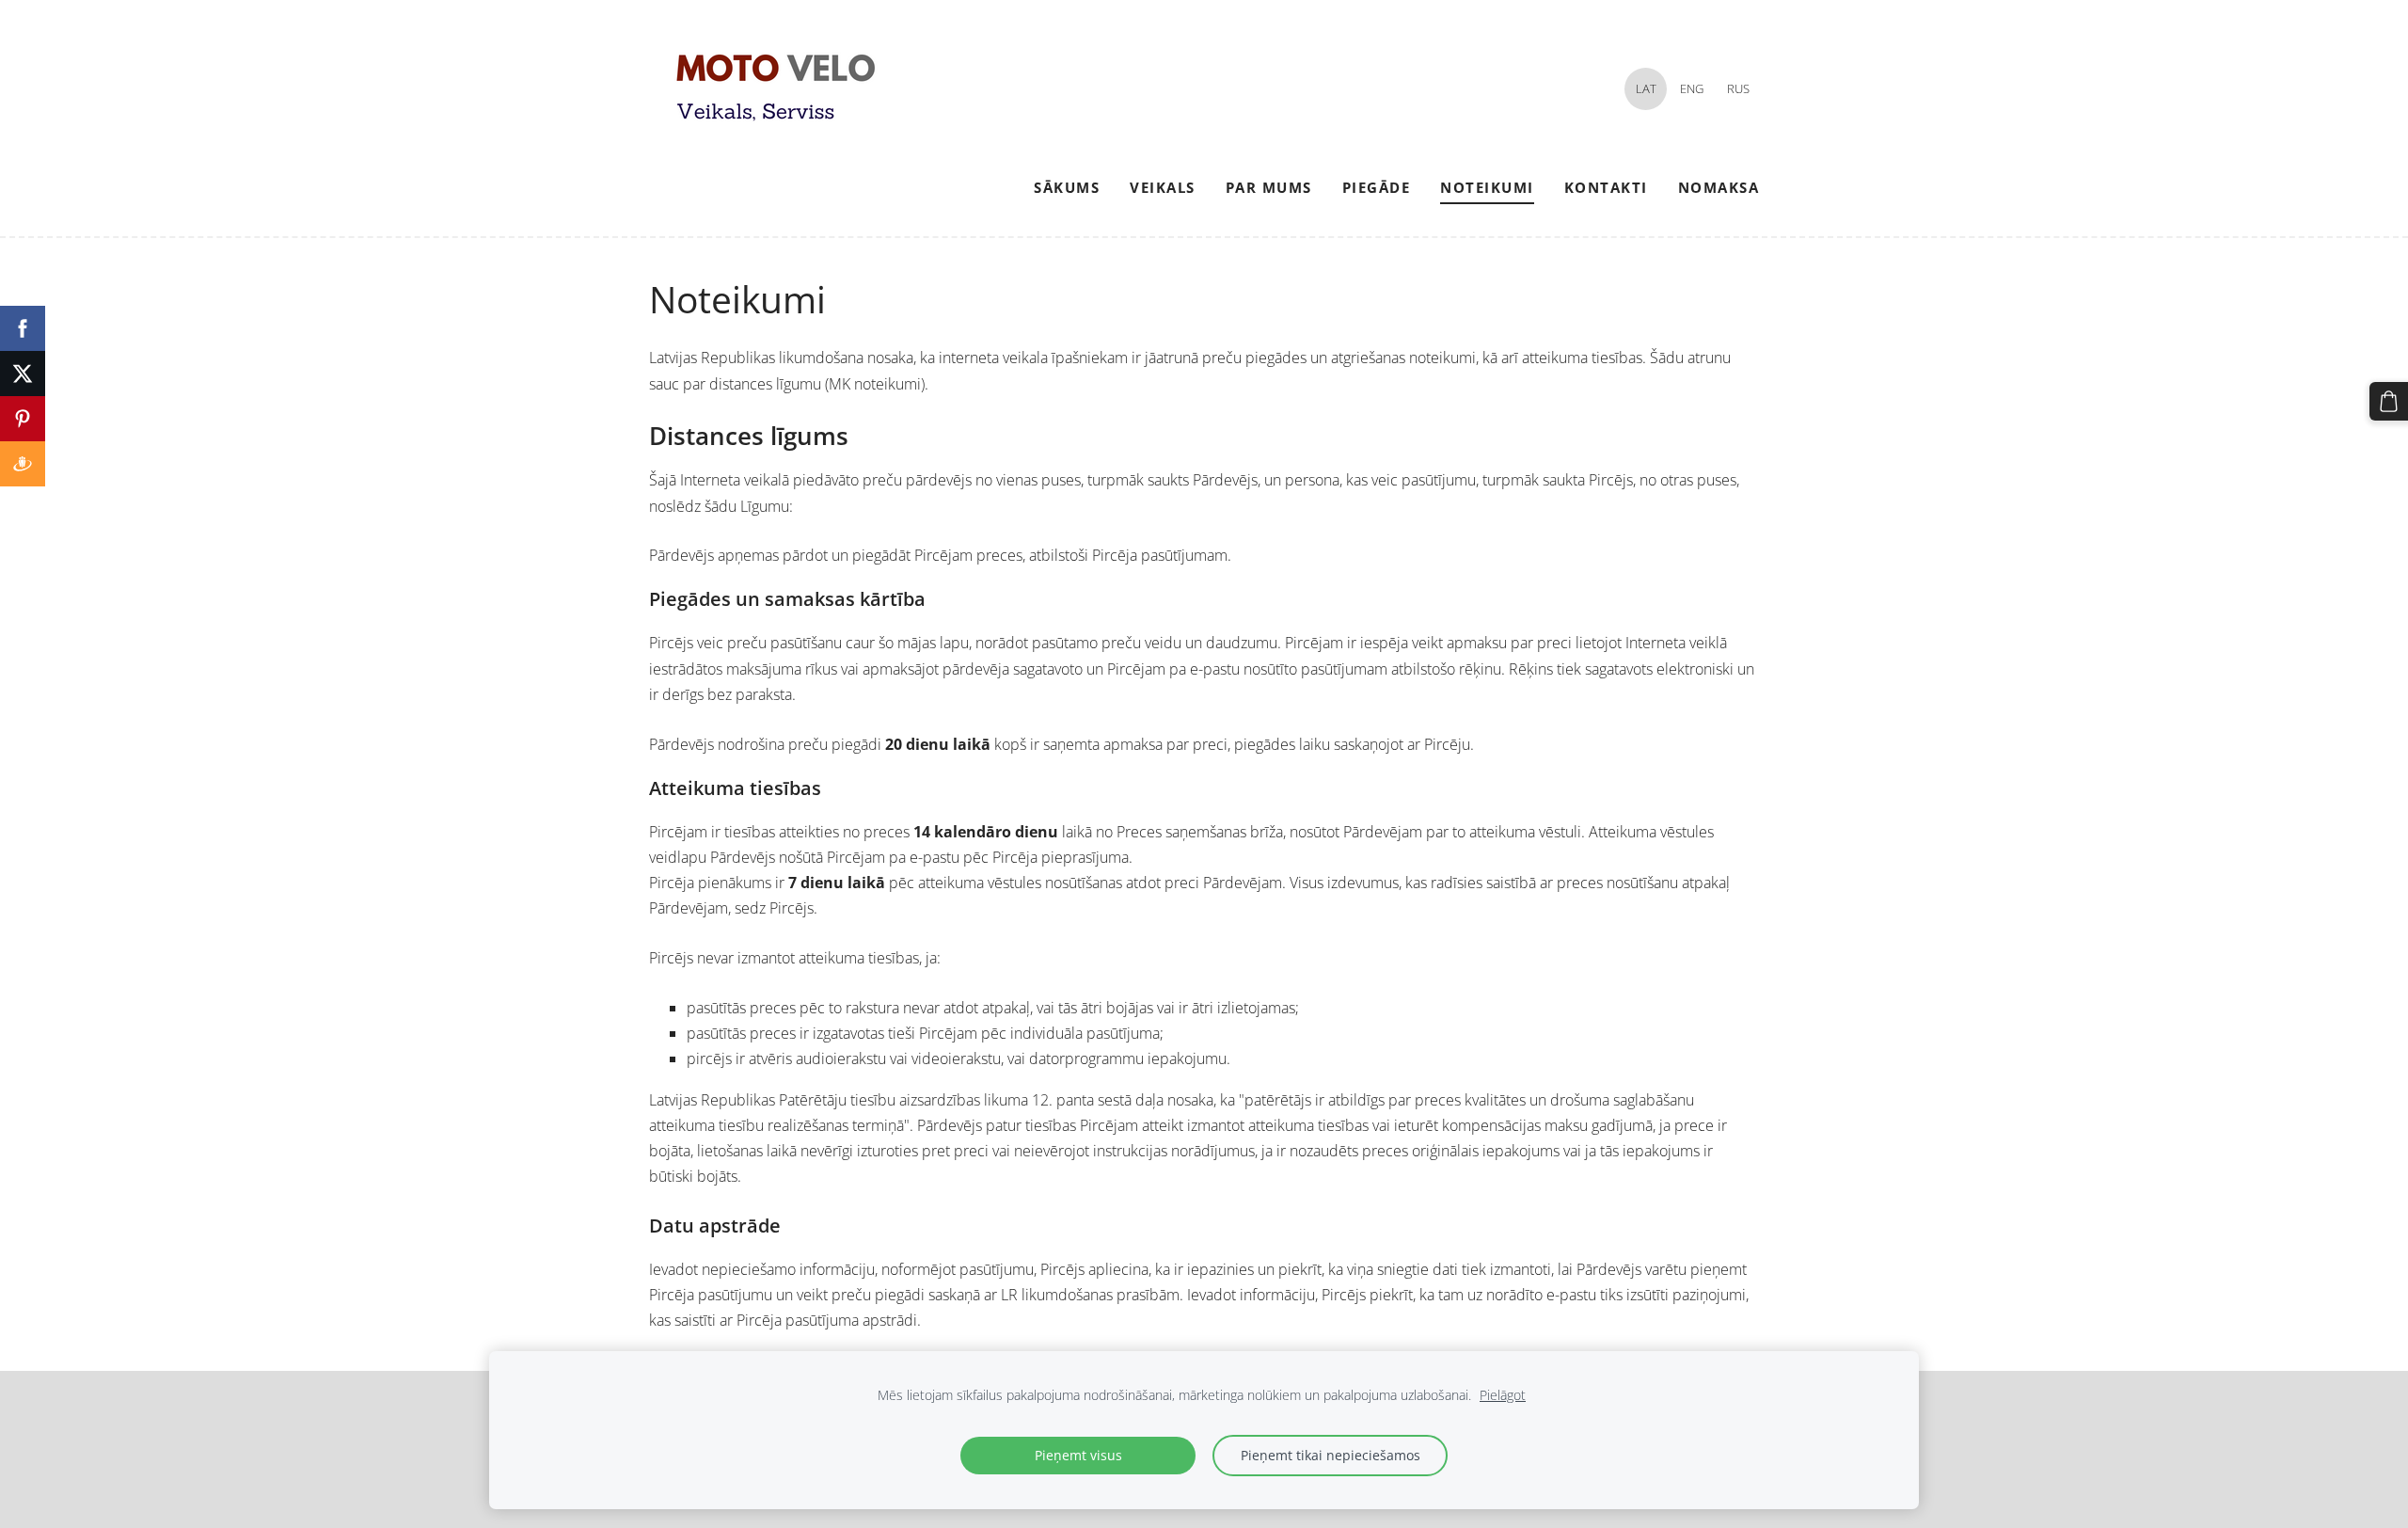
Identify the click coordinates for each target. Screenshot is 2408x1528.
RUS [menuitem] (1738, 88)
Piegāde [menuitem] (1377, 187)
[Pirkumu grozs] (2389, 401)
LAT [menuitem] (1646, 88)
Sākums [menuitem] (1067, 187)
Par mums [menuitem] (1269, 187)
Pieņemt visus (1078, 1455)
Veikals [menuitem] (1163, 187)
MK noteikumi (875, 384)
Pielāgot (1503, 1395)
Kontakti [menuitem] (1606, 187)
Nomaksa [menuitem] (1719, 187)
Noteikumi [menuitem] (1487, 187)
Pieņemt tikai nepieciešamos (1331, 1455)
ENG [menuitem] (1692, 88)
